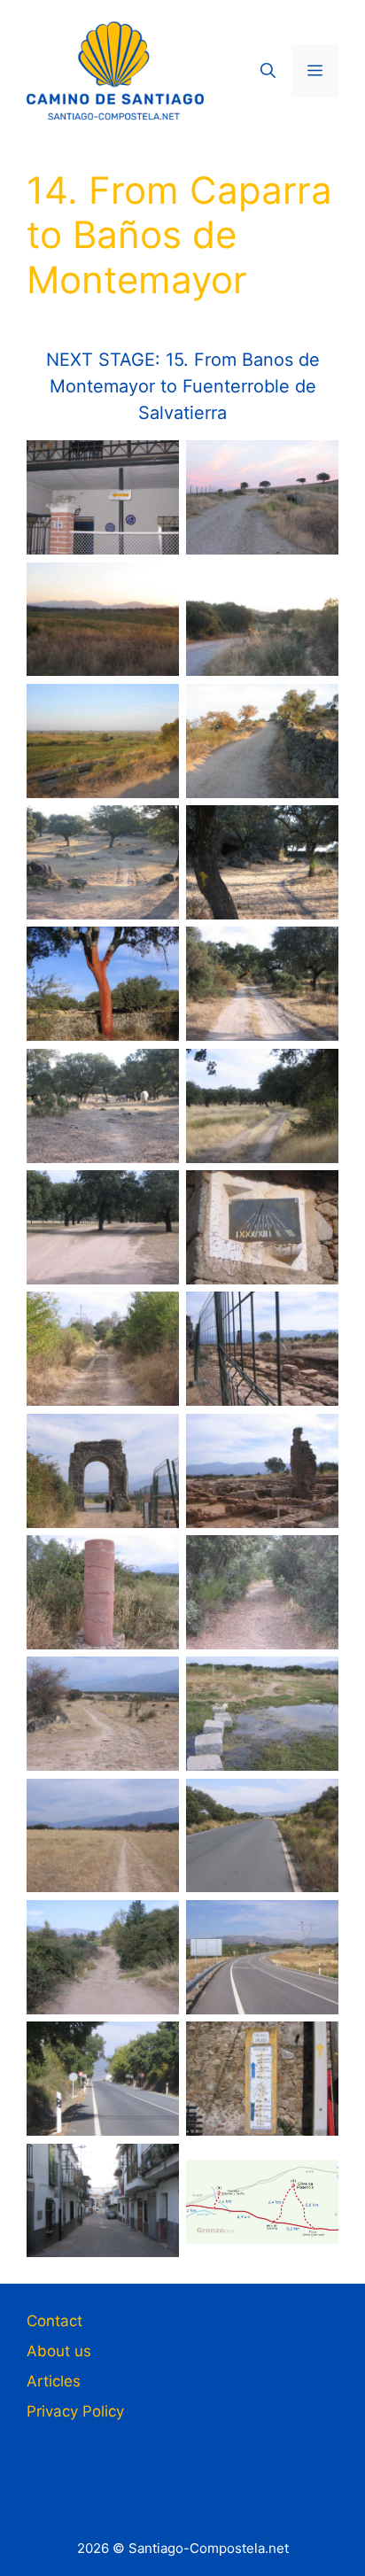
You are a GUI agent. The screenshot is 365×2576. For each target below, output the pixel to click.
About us (59, 2351)
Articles (54, 2381)
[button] (268, 71)
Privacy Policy (75, 2411)
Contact (54, 2321)
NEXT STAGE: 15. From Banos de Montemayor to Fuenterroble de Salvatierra (183, 386)
